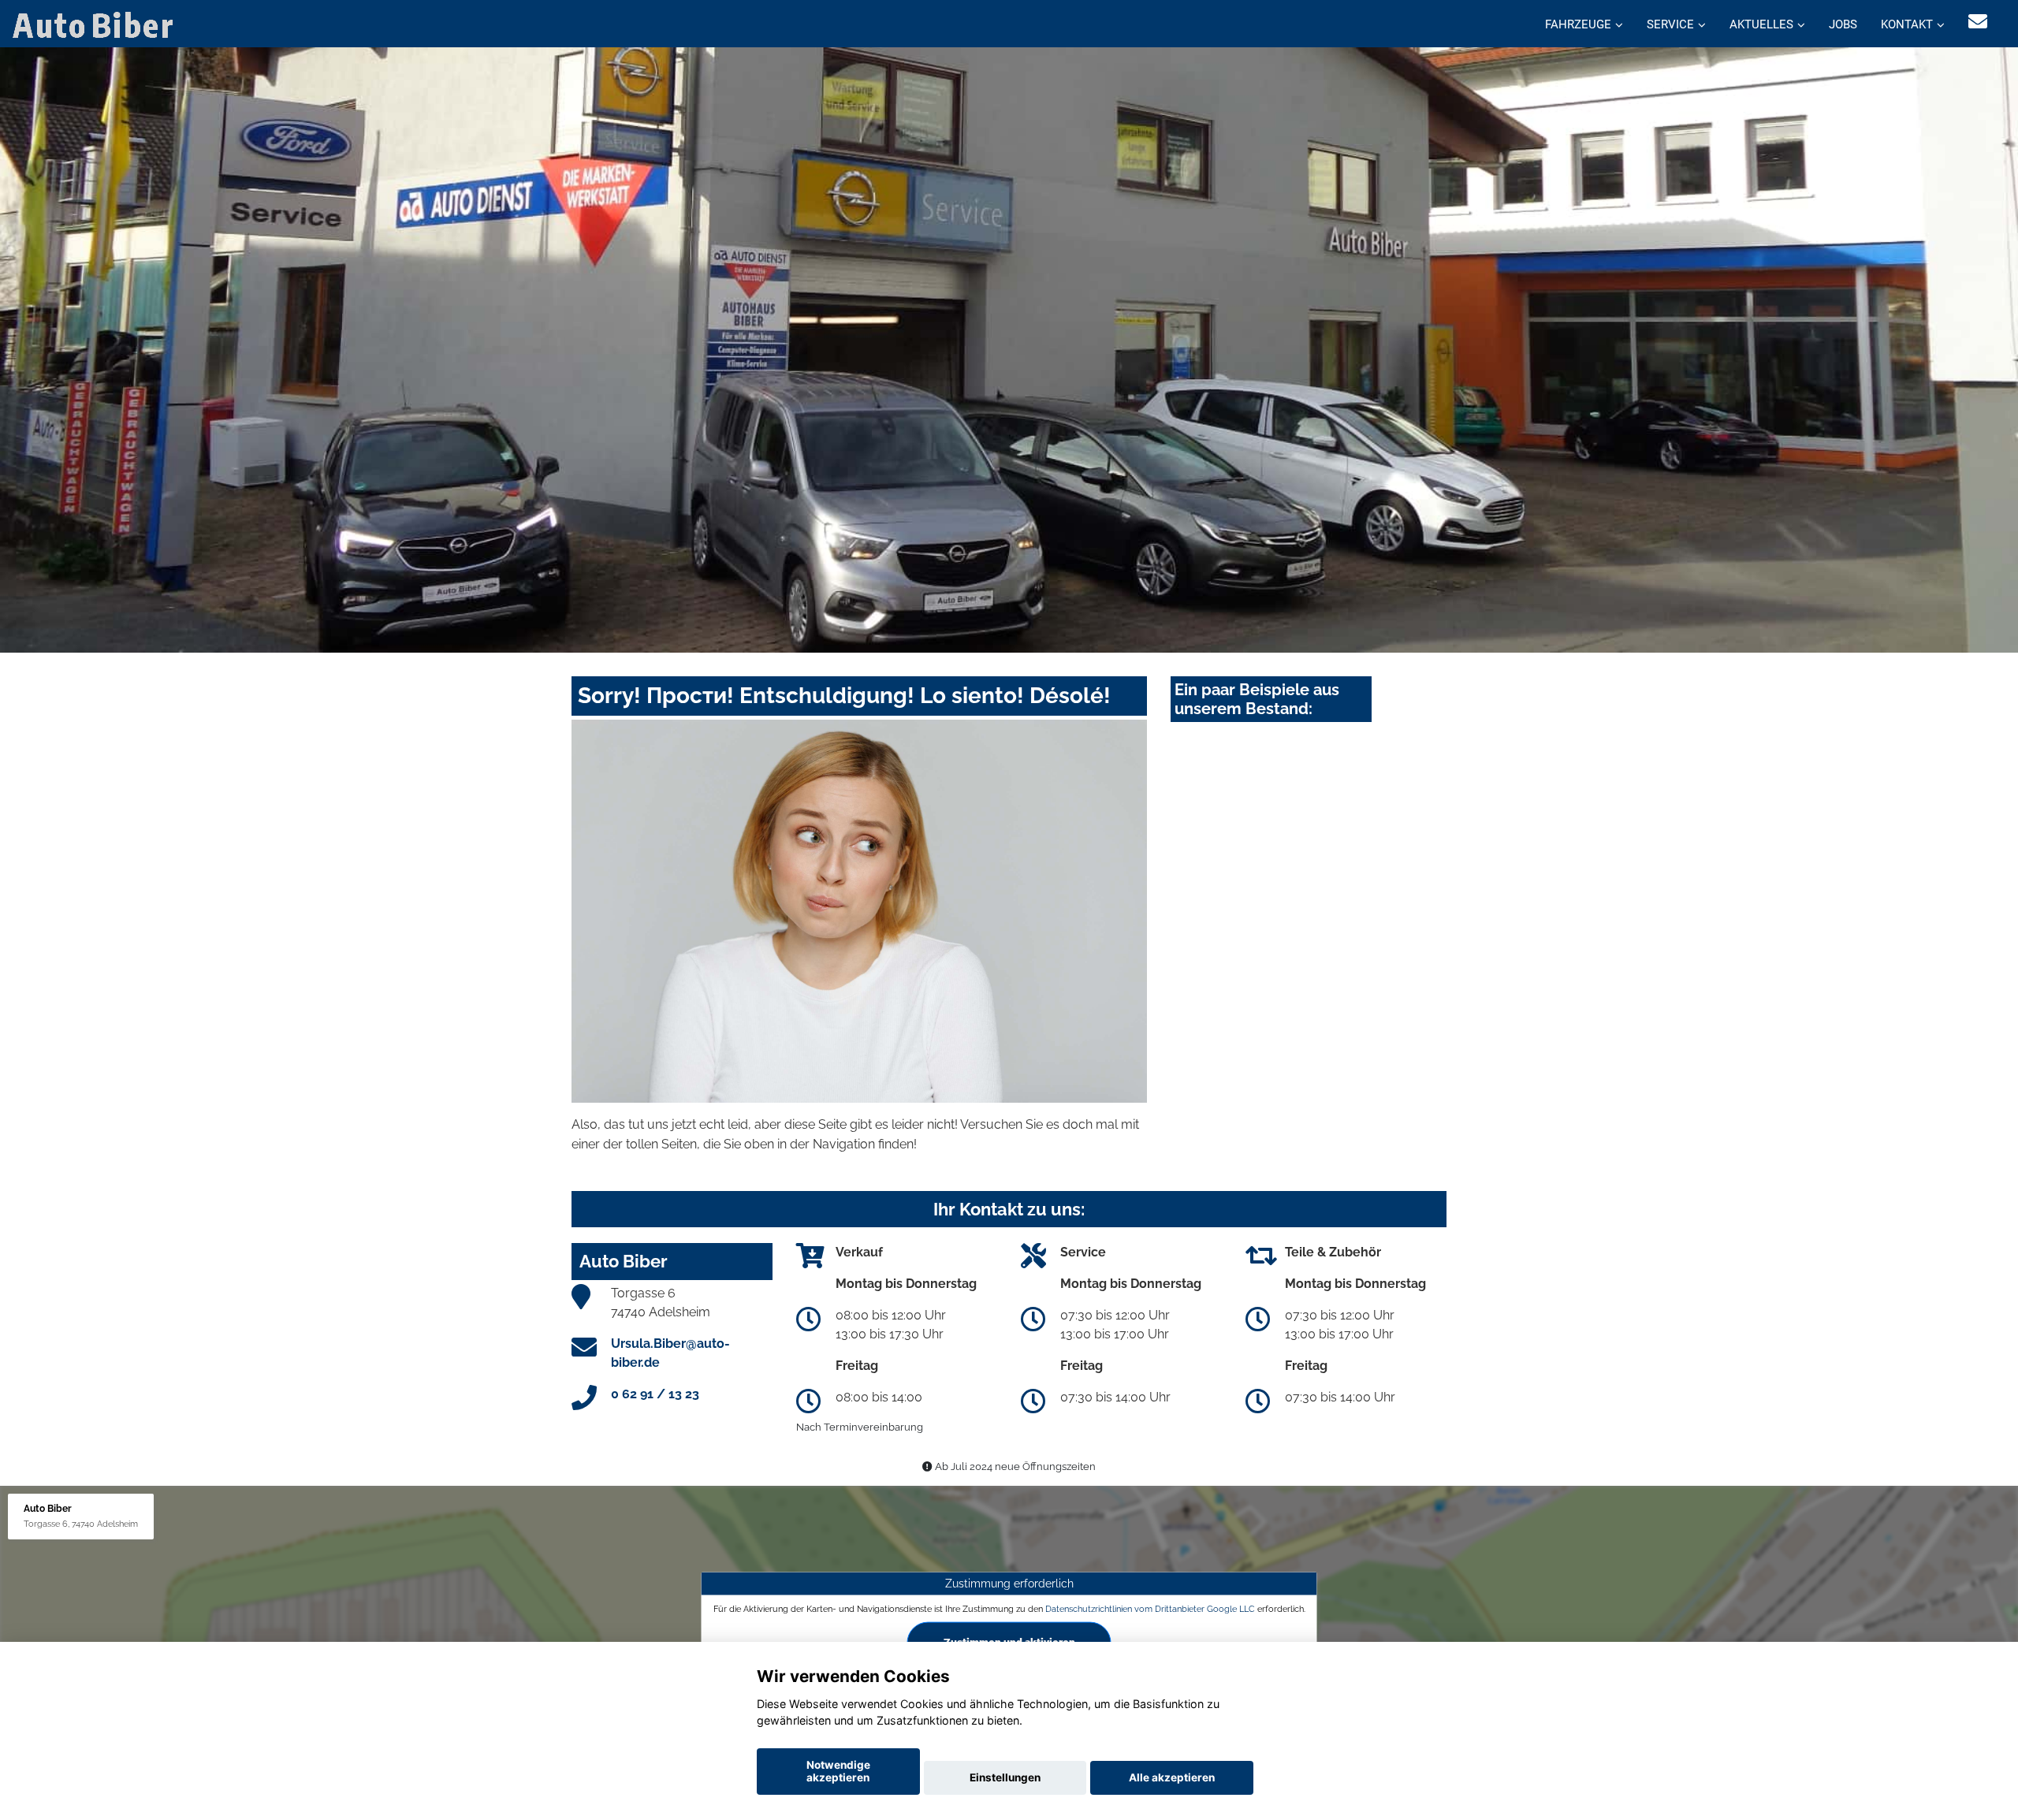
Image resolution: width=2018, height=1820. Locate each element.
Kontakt (1907, 24)
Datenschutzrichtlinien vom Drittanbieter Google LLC (1150, 1609)
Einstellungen (1005, 1777)
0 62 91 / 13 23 (655, 1394)
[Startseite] (96, 24)
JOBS (1843, 24)
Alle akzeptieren (1172, 1777)
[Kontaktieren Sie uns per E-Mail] (1978, 22)
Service (1670, 24)
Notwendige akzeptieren (838, 1771)
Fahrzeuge (1578, 24)
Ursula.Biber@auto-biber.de (670, 1353)
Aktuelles (1761, 24)
